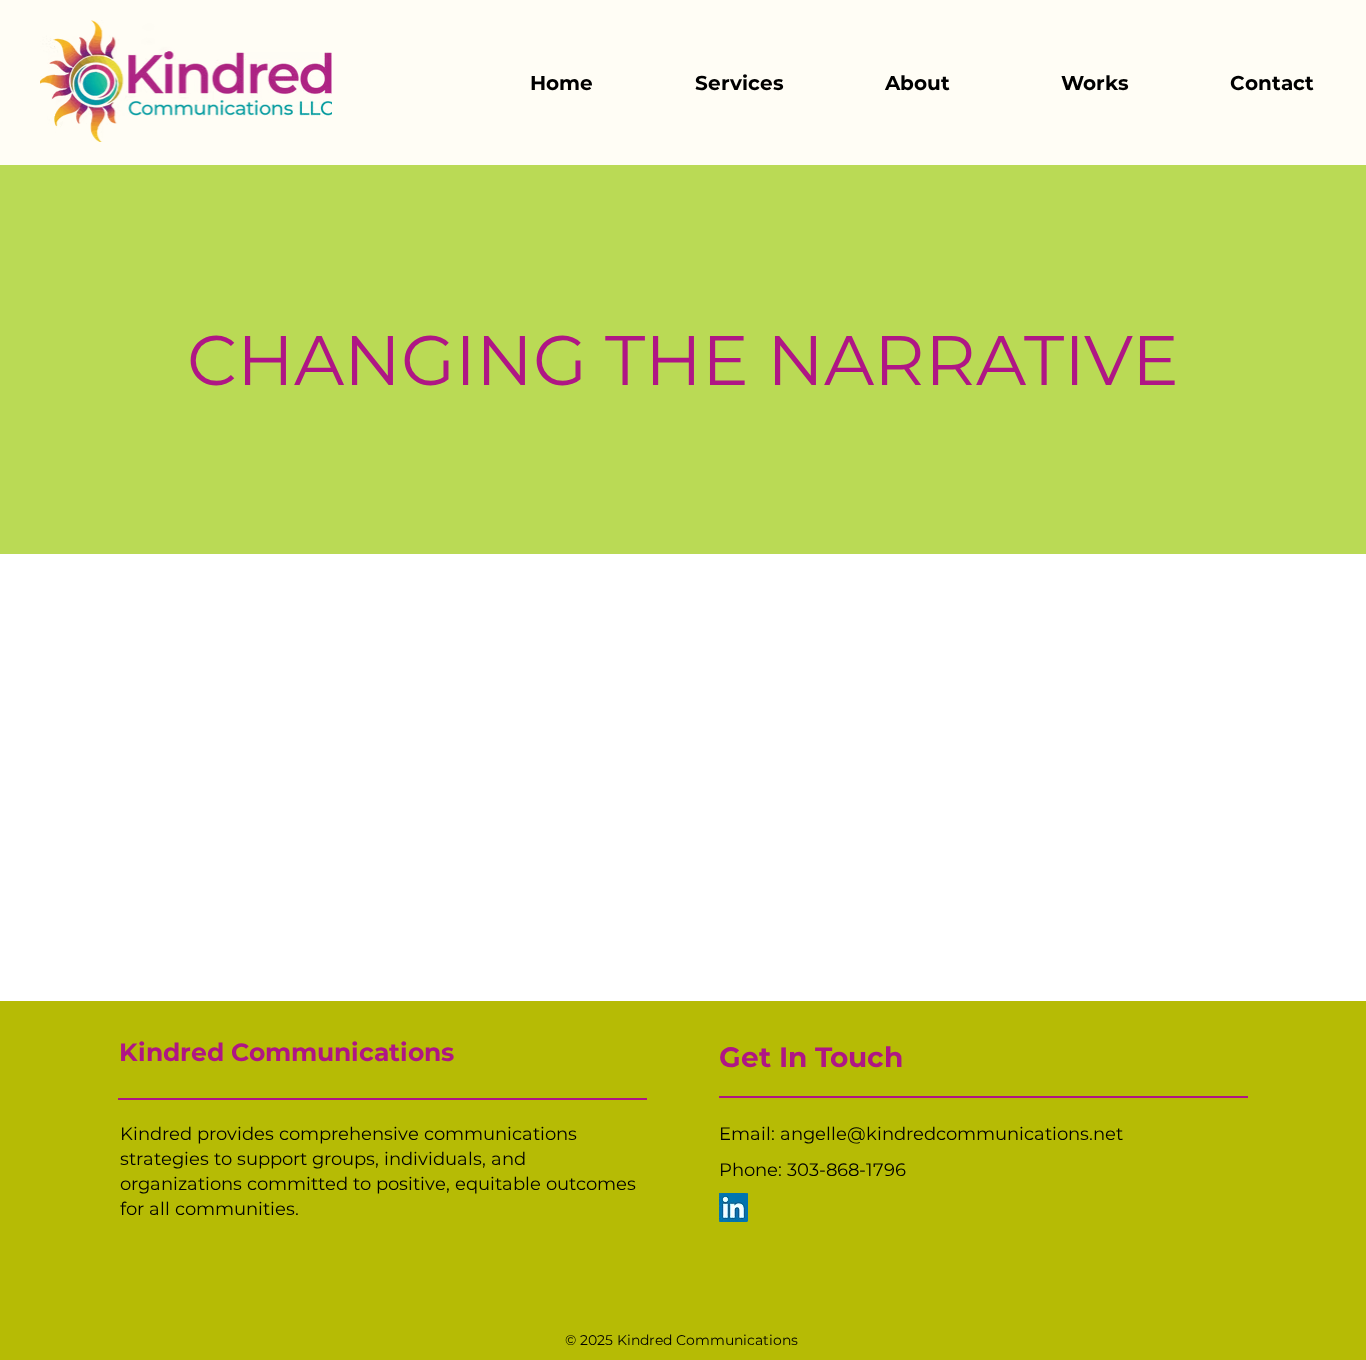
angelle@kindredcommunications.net (951, 1134)
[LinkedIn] (733, 1207)
